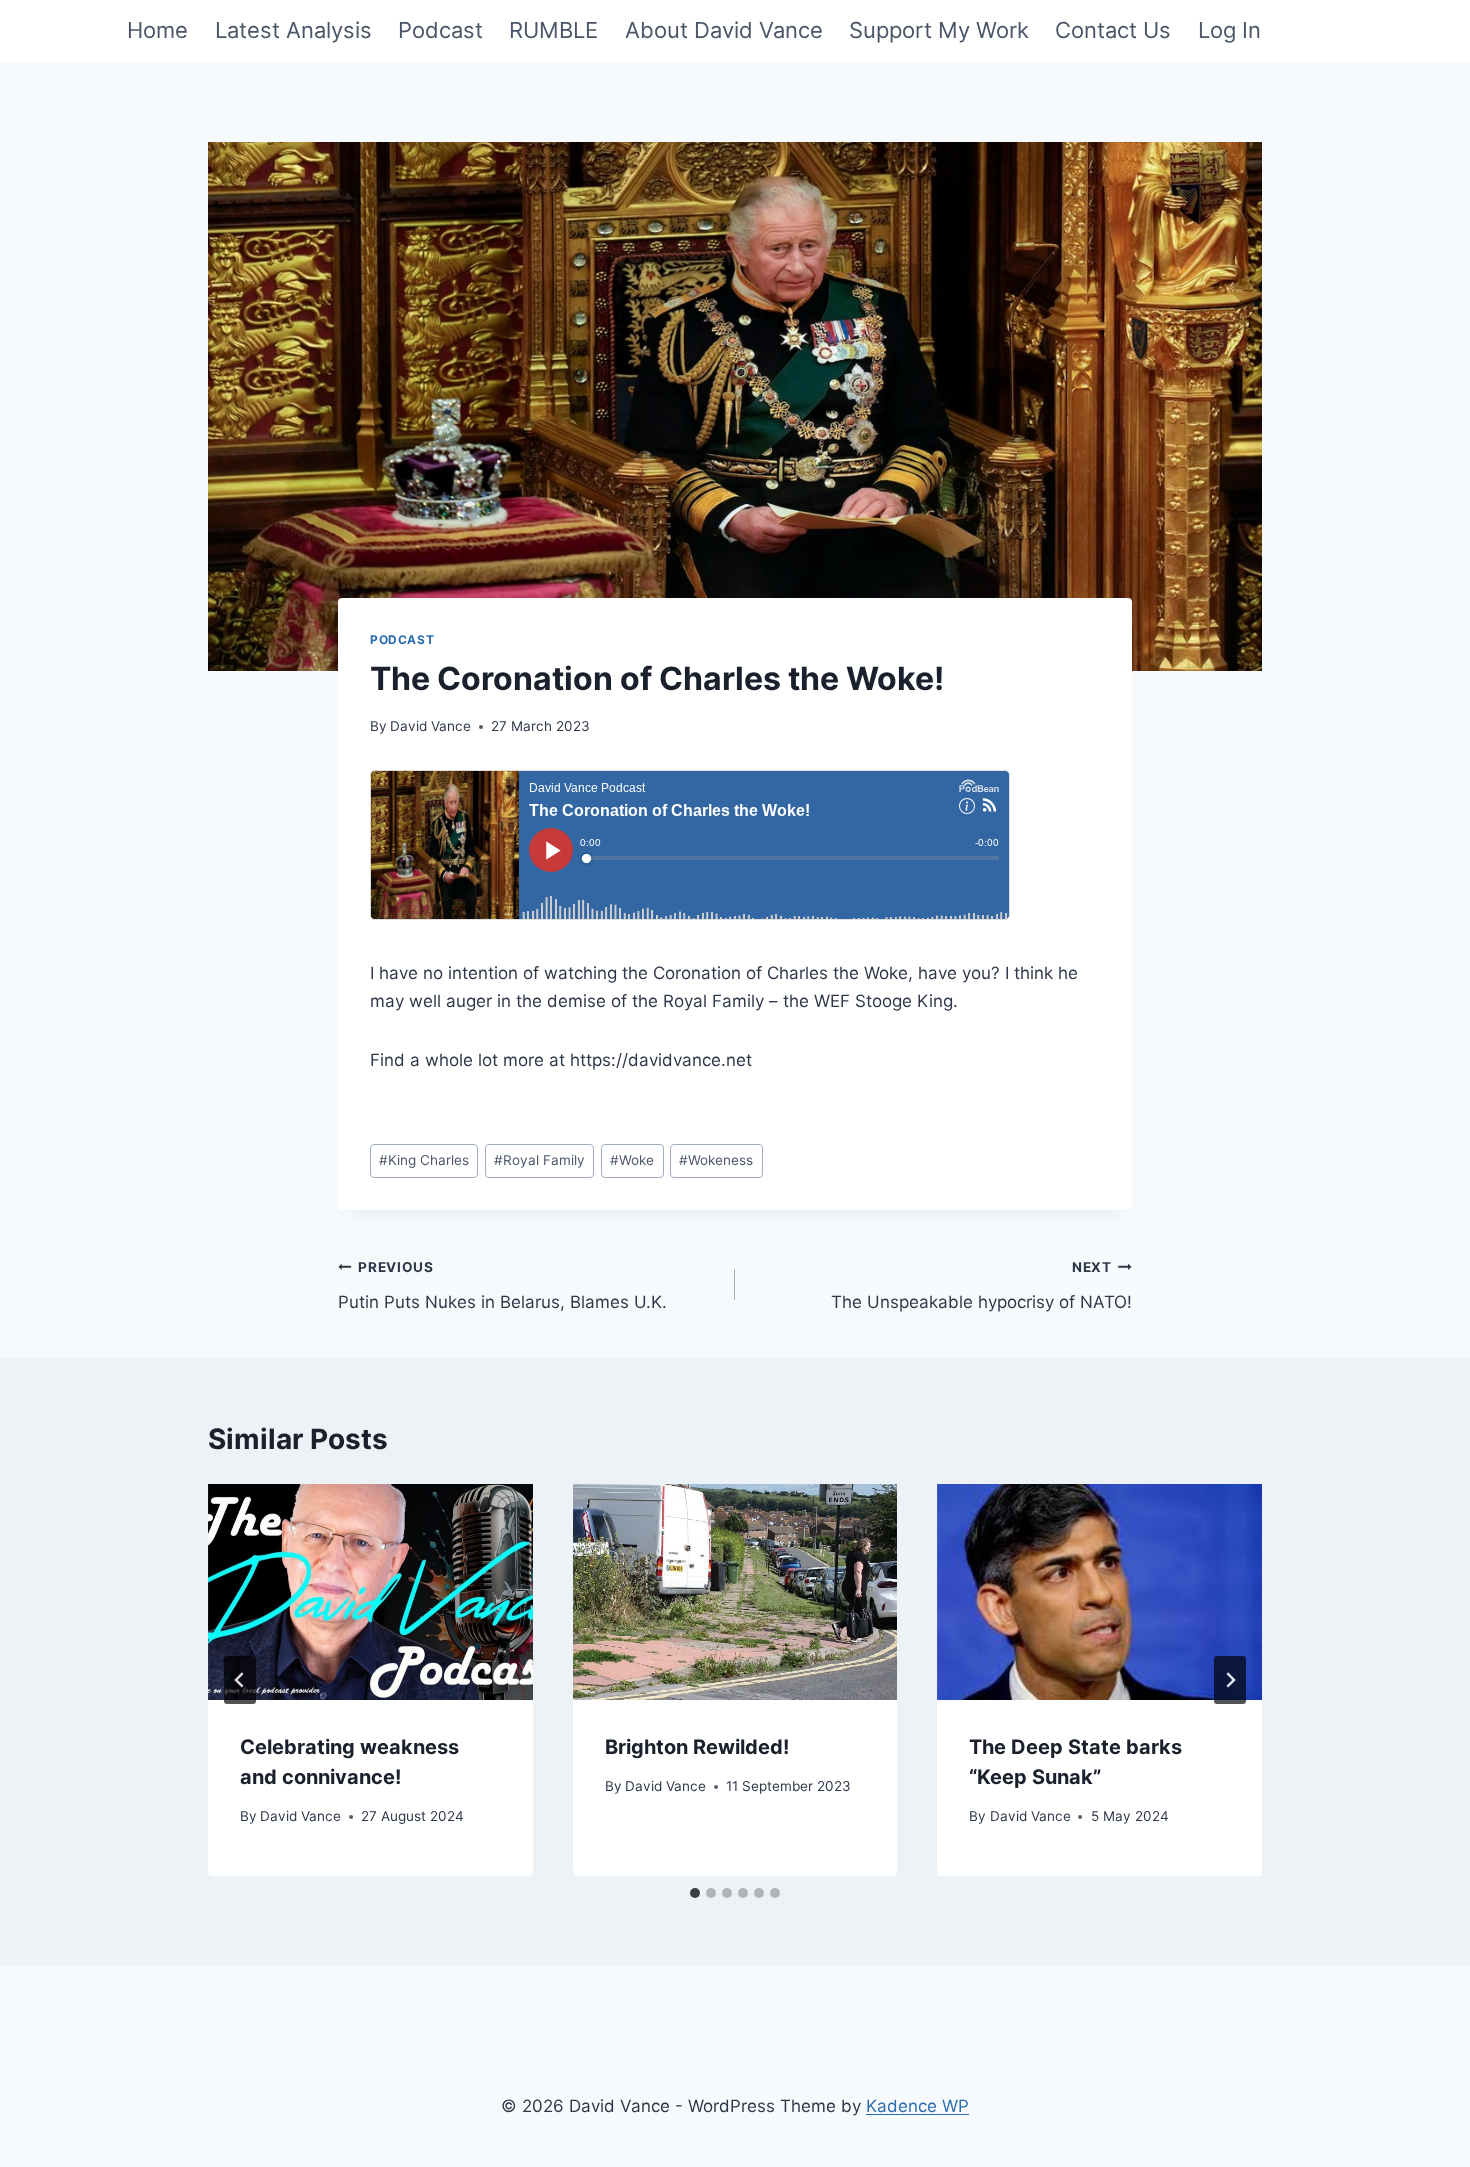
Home (157, 30)
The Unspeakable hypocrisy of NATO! (981, 1285)
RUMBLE (553, 30)
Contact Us (1113, 30)
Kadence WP (917, 2106)
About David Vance (724, 30)
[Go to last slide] (240, 1680)
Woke (632, 1160)
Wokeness (716, 1160)
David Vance (430, 726)
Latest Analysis (293, 30)
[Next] (1230, 1680)
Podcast (440, 30)
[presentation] (370, 1592)
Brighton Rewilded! (697, 1747)
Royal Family (539, 1160)
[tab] (695, 1893)
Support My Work (939, 30)
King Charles (424, 1160)
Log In (1229, 30)
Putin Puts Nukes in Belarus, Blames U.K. (502, 1285)
